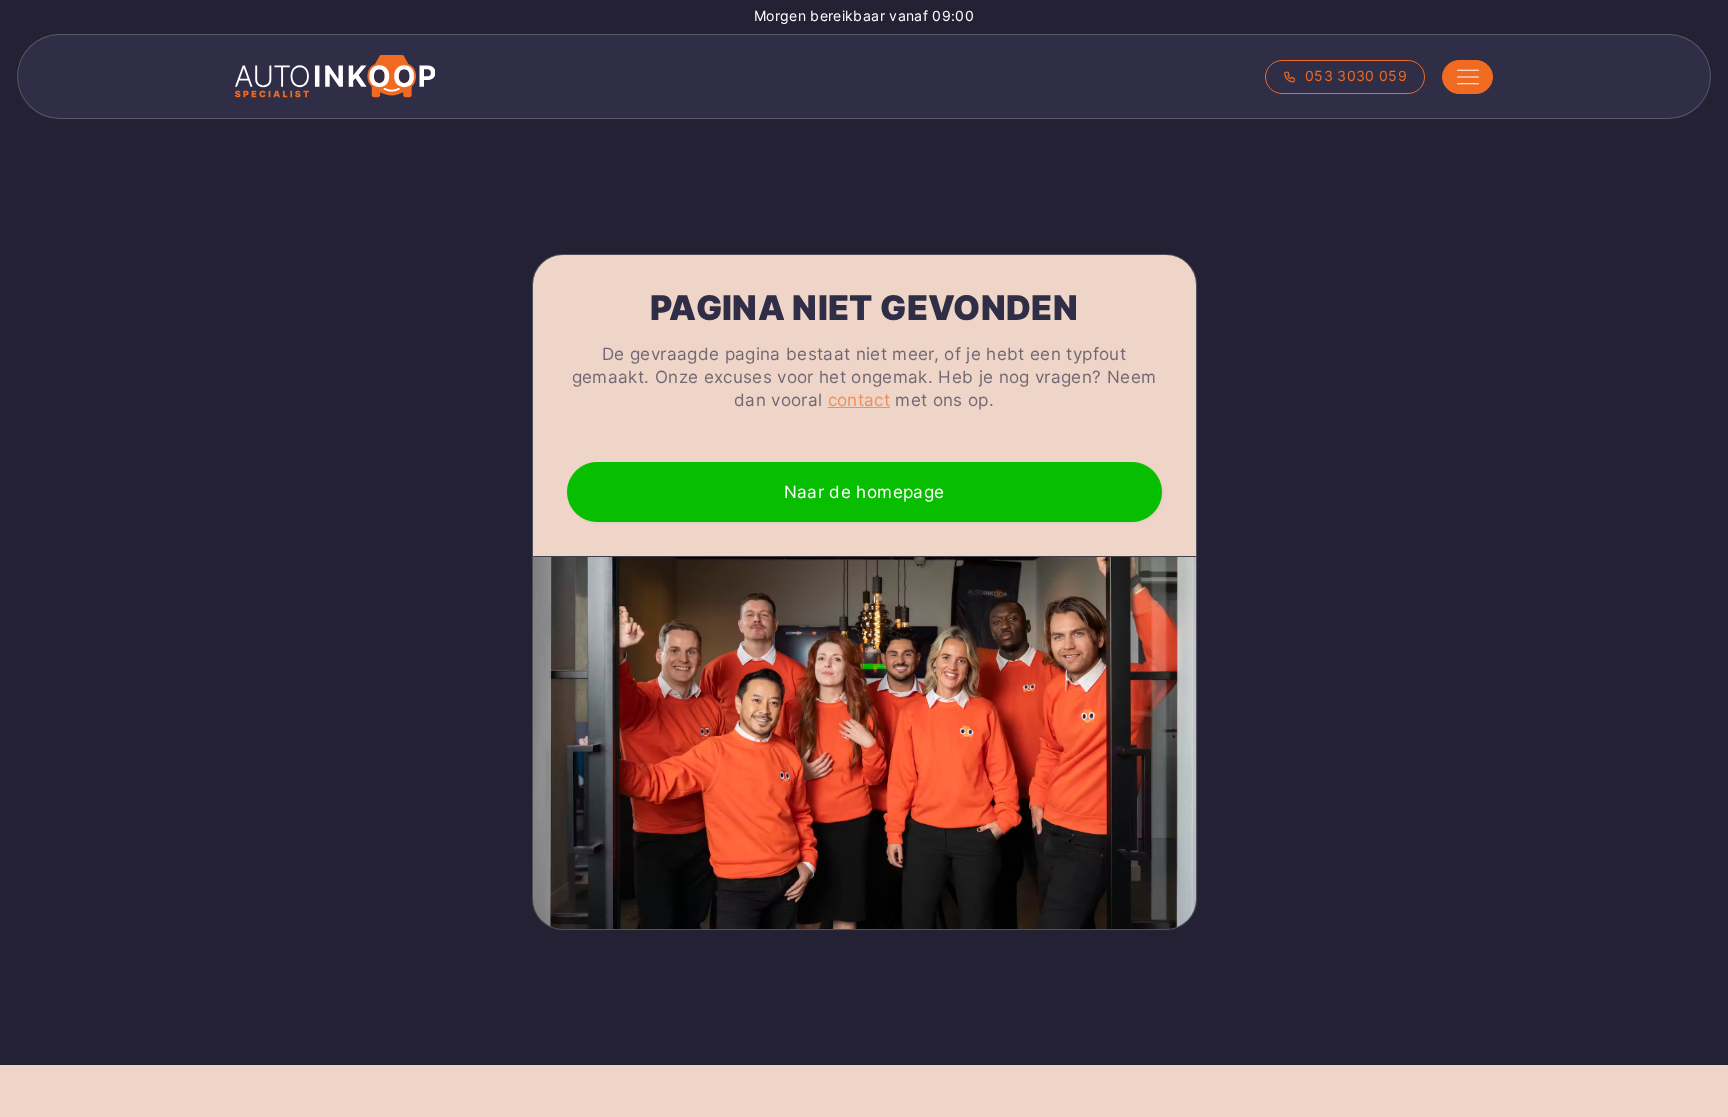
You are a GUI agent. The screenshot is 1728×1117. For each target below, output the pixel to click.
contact (859, 400)
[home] (335, 76)
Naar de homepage (864, 492)
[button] (1467, 77)
